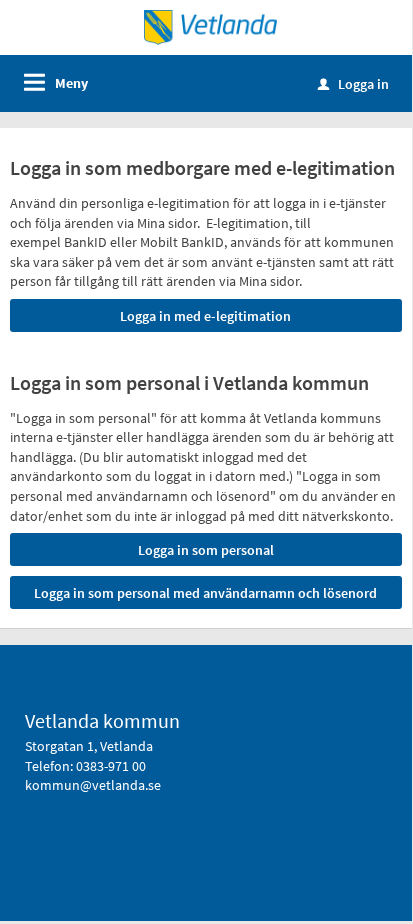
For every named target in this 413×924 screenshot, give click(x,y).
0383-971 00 (111, 766)
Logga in (353, 84)
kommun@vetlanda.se (93, 785)
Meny (71, 83)
